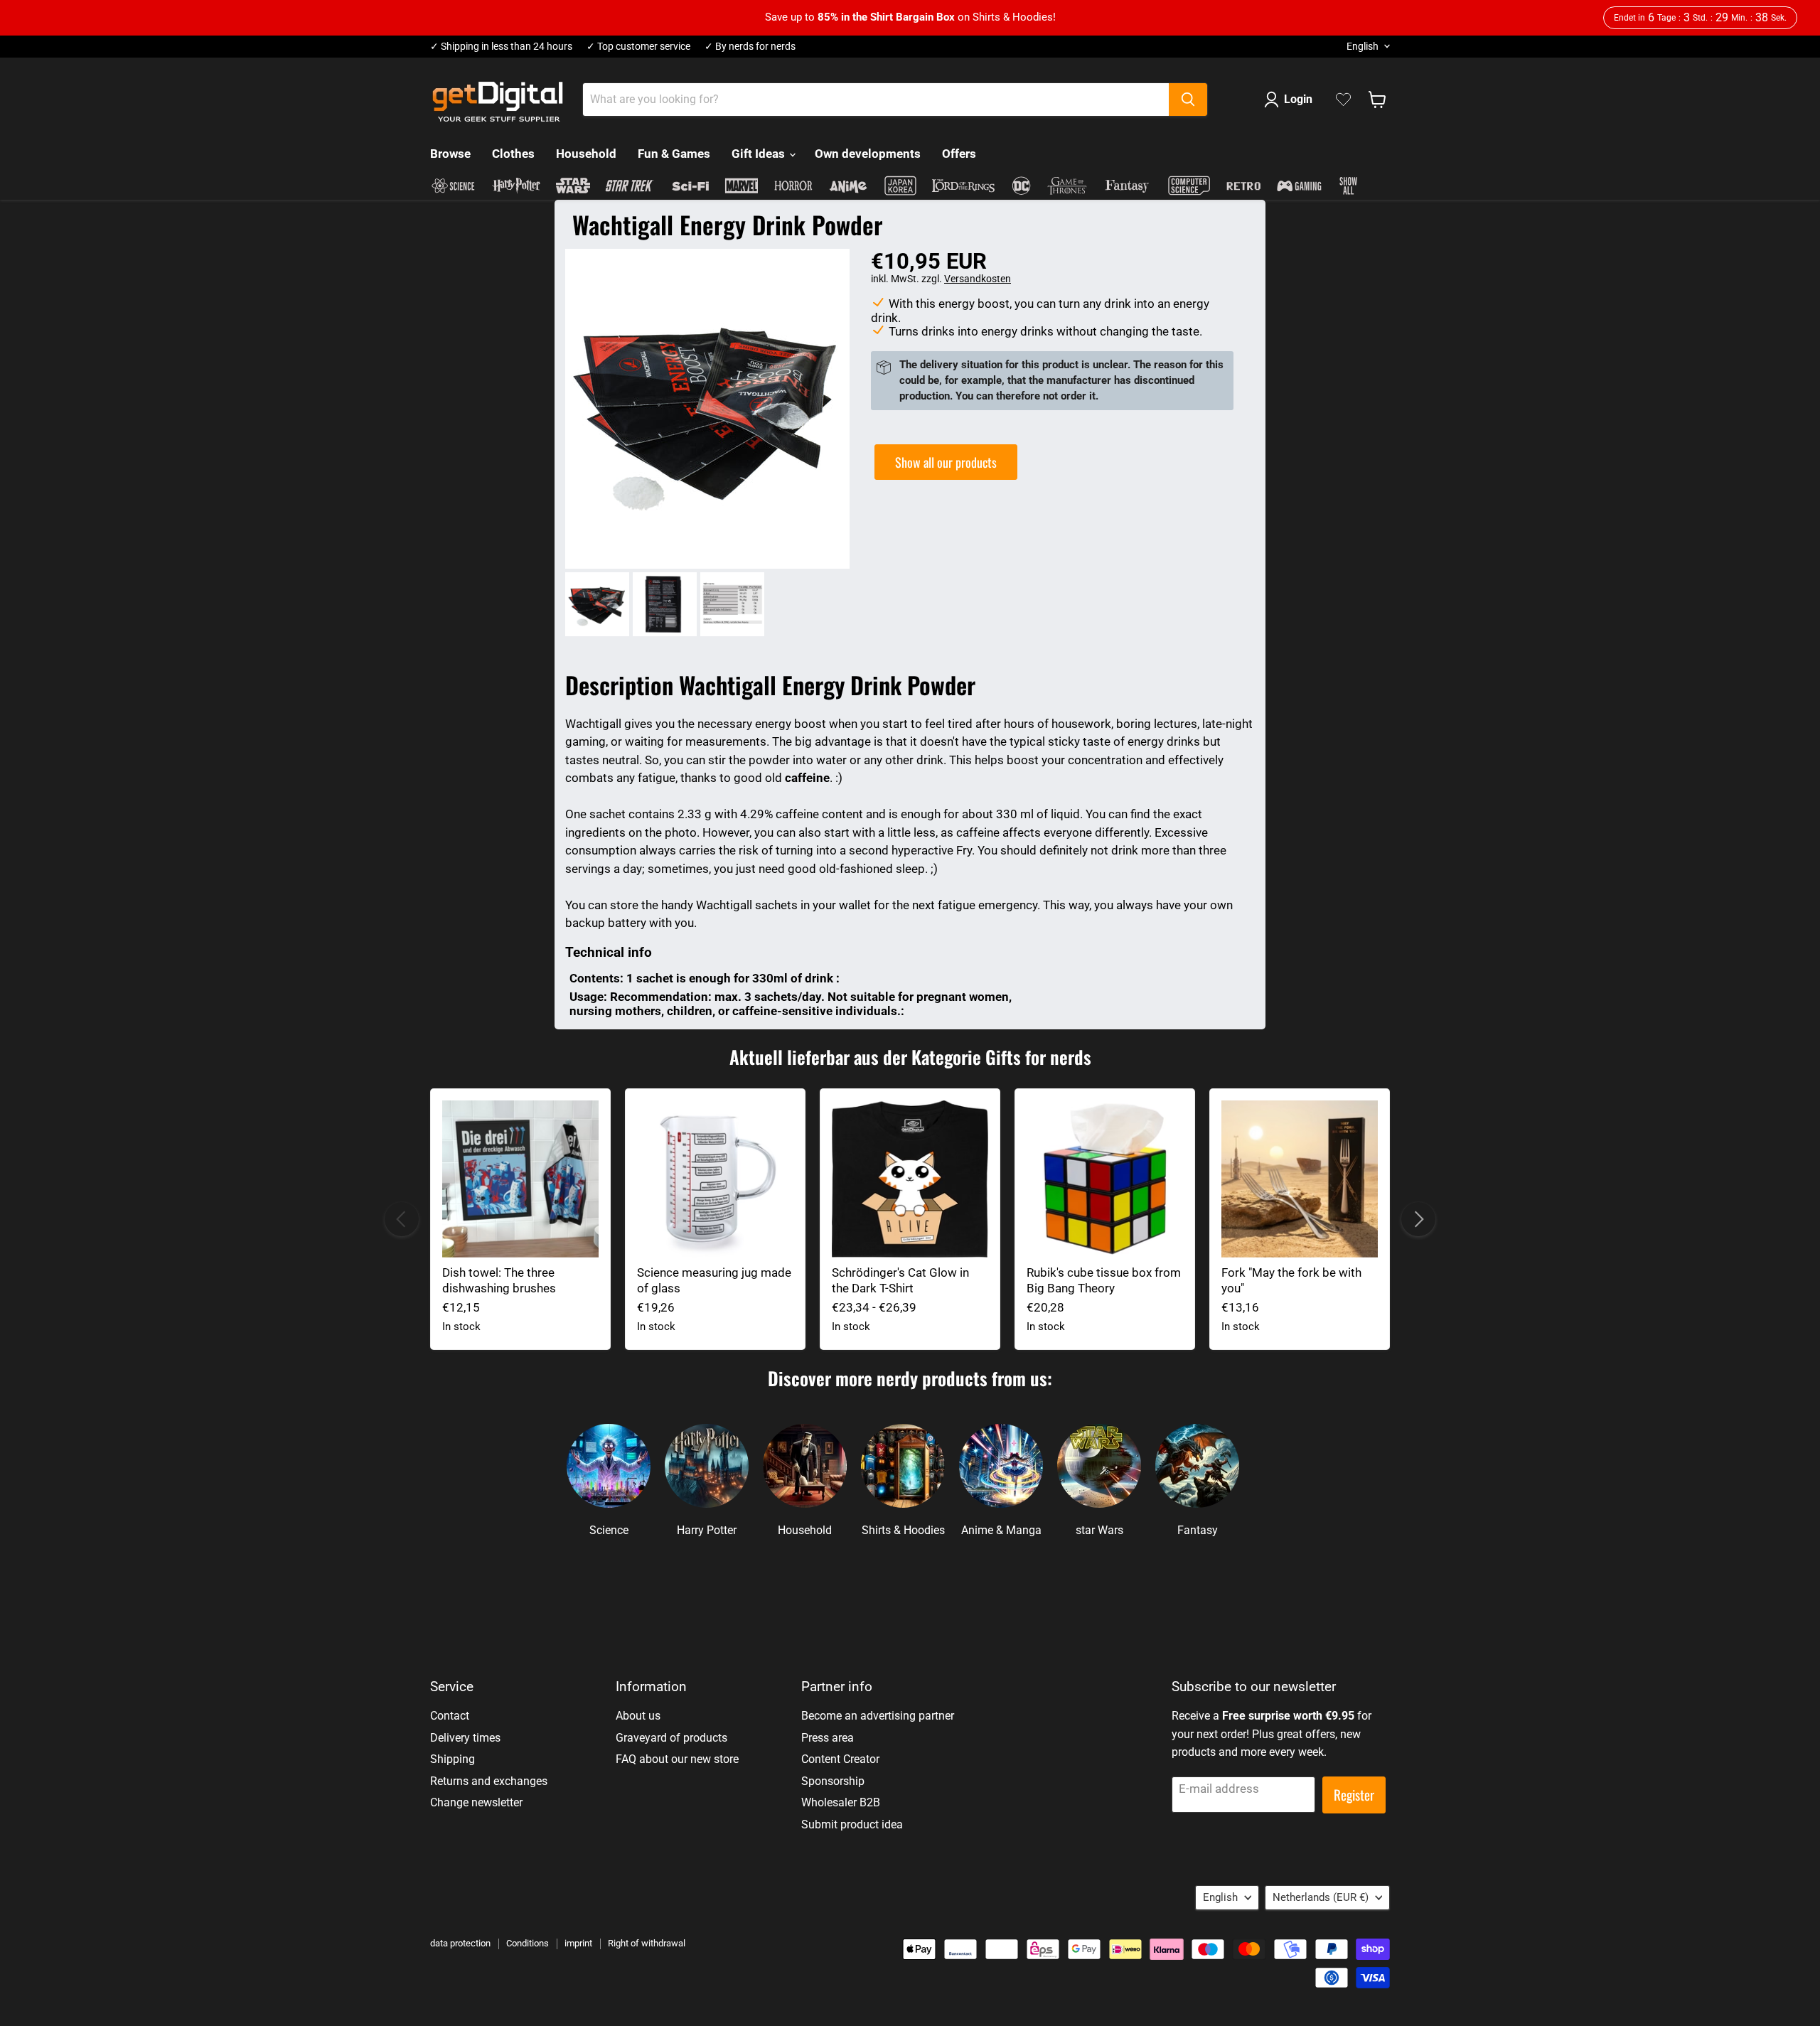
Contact (450, 1716)
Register (1354, 1795)
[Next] (1418, 1219)
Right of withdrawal (647, 1943)
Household (586, 154)
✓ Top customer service (638, 47)
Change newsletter (476, 1802)
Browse (450, 154)
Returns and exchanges (489, 1781)
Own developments (868, 154)
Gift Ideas (760, 154)
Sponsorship (833, 1781)
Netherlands (1321, 1897)
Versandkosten (978, 279)
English (1363, 46)
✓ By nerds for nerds (750, 47)
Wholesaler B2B (841, 1802)
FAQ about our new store (677, 1759)
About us (638, 1716)
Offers (959, 154)
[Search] (1188, 100)
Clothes (513, 154)
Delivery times (465, 1738)
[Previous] (402, 1219)
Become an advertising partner (878, 1716)
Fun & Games (674, 154)
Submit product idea (852, 1824)
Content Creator (840, 1759)
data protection (460, 1943)
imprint (578, 1943)
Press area (828, 1738)
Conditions (528, 1943)
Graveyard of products (671, 1738)
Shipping (453, 1759)
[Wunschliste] (1343, 100)
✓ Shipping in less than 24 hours (501, 47)
